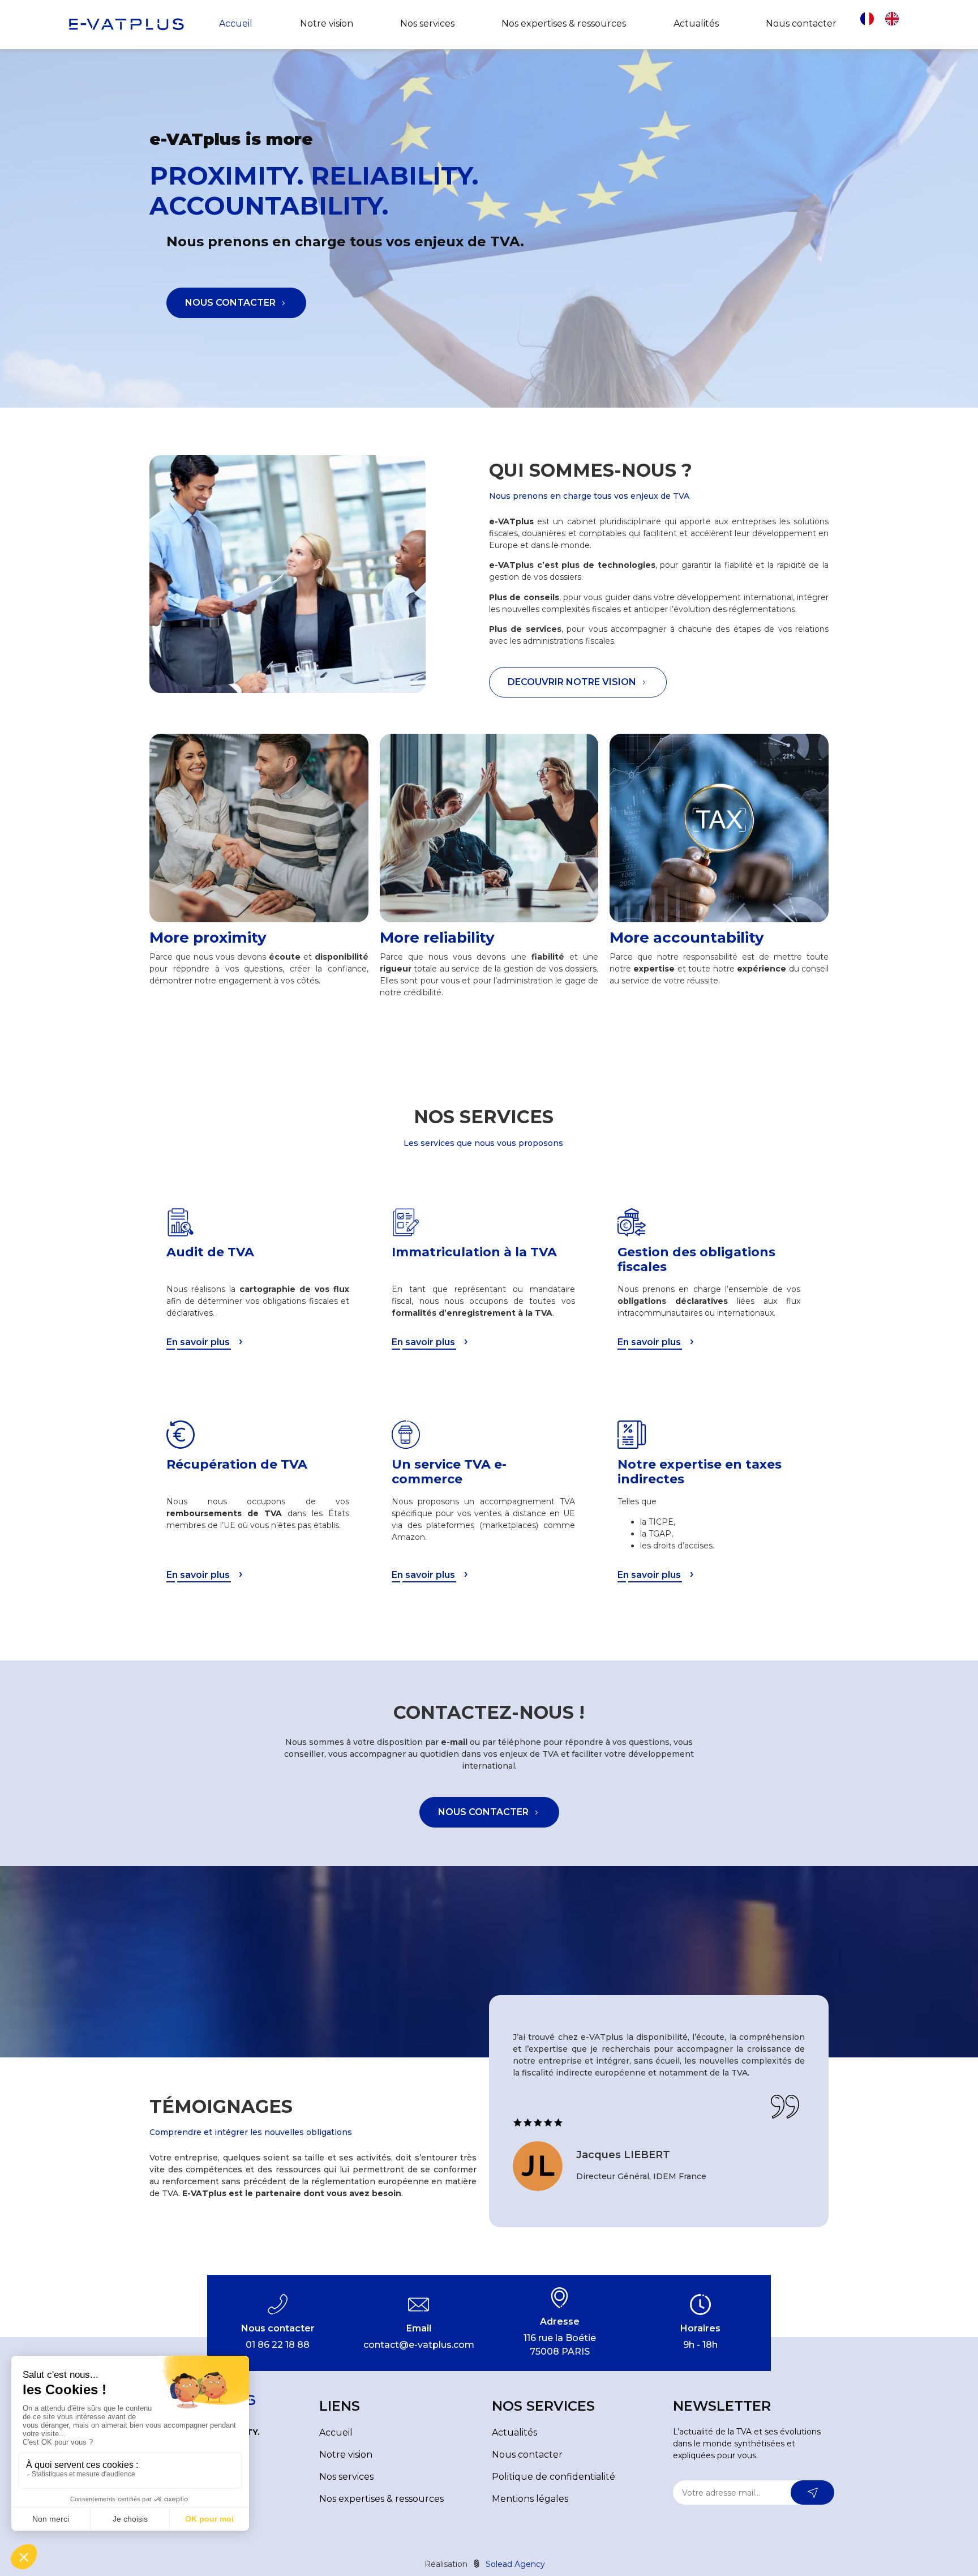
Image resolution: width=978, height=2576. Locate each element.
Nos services (427, 23)
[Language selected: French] (885, 24)
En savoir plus (198, 1342)
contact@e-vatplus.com (419, 2345)
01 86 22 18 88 (278, 2345)
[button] (236, 303)
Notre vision (327, 23)
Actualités (696, 23)
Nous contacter (801, 23)
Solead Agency (514, 2564)
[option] (895, 19)
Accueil (236, 23)
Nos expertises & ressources (564, 23)
